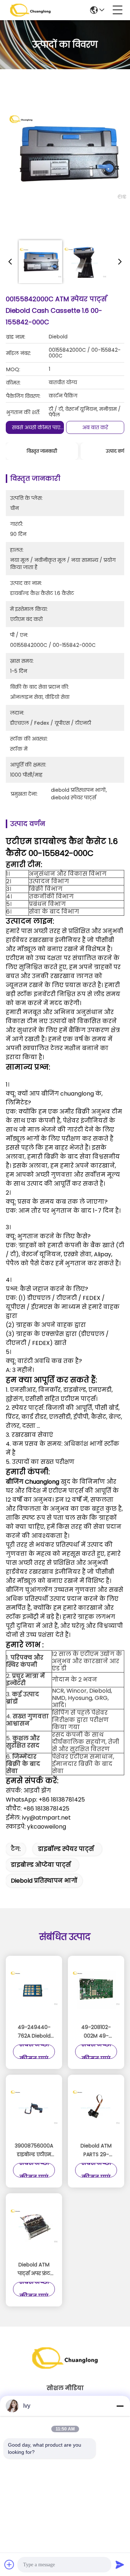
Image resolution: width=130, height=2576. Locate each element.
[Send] (120, 2564)
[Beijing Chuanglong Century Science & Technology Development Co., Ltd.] (30, 10)
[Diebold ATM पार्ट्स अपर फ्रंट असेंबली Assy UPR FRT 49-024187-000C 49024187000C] (34, 2228)
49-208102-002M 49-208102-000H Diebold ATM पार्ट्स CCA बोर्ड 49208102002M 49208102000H (96, 2032)
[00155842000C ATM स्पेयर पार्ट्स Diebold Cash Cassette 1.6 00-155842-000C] (68, 156)
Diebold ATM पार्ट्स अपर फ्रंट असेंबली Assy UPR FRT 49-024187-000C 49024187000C (34, 2269)
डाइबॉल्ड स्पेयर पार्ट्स (66, 1849)
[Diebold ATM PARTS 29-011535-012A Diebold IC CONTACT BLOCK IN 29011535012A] (96, 2109)
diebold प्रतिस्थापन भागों (44, 1881)
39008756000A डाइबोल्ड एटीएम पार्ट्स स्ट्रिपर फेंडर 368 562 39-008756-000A (34, 2150)
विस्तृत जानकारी (42, 451)
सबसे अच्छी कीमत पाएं (36, 427)
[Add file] (9, 2564)
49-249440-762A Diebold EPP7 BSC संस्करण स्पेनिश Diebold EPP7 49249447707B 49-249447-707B (34, 2032)
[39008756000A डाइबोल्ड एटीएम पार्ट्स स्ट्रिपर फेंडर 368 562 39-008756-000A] (34, 2109)
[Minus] (120, 2406)
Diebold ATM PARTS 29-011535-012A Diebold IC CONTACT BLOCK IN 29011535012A (96, 2150)
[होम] (65, 2367)
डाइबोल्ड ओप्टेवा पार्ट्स (41, 1865)
